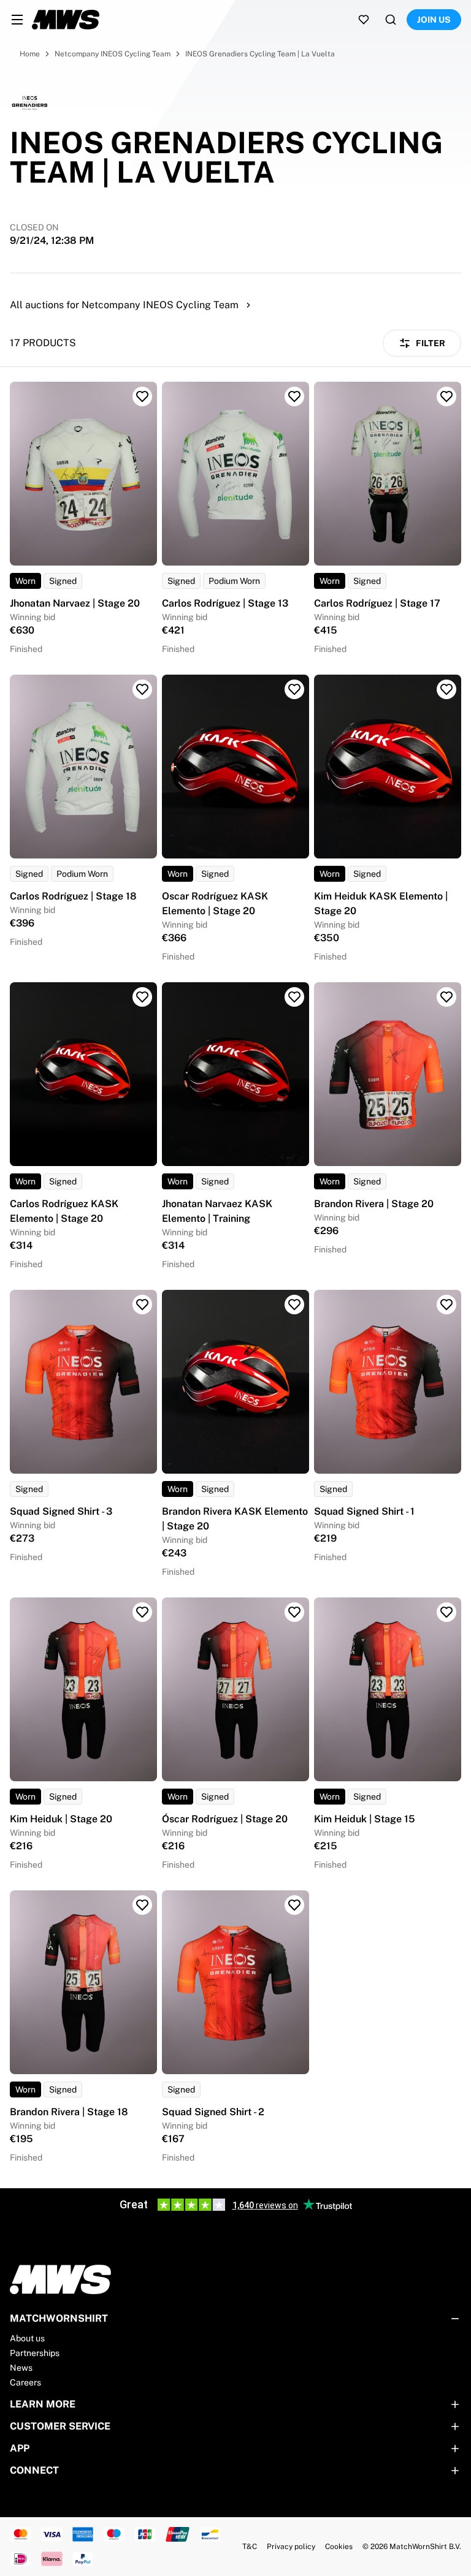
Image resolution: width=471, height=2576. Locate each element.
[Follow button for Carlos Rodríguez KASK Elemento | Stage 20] (142, 997)
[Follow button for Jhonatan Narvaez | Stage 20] (142, 396)
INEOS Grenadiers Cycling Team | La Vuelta (260, 54)
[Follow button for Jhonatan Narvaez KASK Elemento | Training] (294, 997)
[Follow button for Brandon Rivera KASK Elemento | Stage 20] (294, 1305)
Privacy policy (291, 2547)
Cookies (339, 2547)
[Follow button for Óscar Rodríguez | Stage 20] (294, 1612)
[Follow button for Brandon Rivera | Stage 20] (446, 997)
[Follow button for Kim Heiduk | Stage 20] (142, 1612)
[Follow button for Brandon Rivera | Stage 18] (142, 1905)
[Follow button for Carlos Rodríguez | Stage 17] (446, 396)
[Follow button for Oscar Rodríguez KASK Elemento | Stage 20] (294, 689)
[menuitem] (17, 20)
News (21, 2368)
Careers (25, 2382)
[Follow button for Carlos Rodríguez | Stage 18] (142, 689)
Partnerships (35, 2353)
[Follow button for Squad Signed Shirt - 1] (446, 1305)
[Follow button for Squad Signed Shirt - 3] (142, 1305)
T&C (250, 2547)
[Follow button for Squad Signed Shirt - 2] (294, 1905)
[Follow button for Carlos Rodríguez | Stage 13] (294, 396)
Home (30, 54)
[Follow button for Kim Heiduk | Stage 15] (446, 1612)
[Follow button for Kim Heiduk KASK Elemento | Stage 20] (446, 689)
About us (27, 2338)
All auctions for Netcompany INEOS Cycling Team (124, 305)
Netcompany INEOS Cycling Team (113, 54)
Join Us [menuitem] (434, 20)
